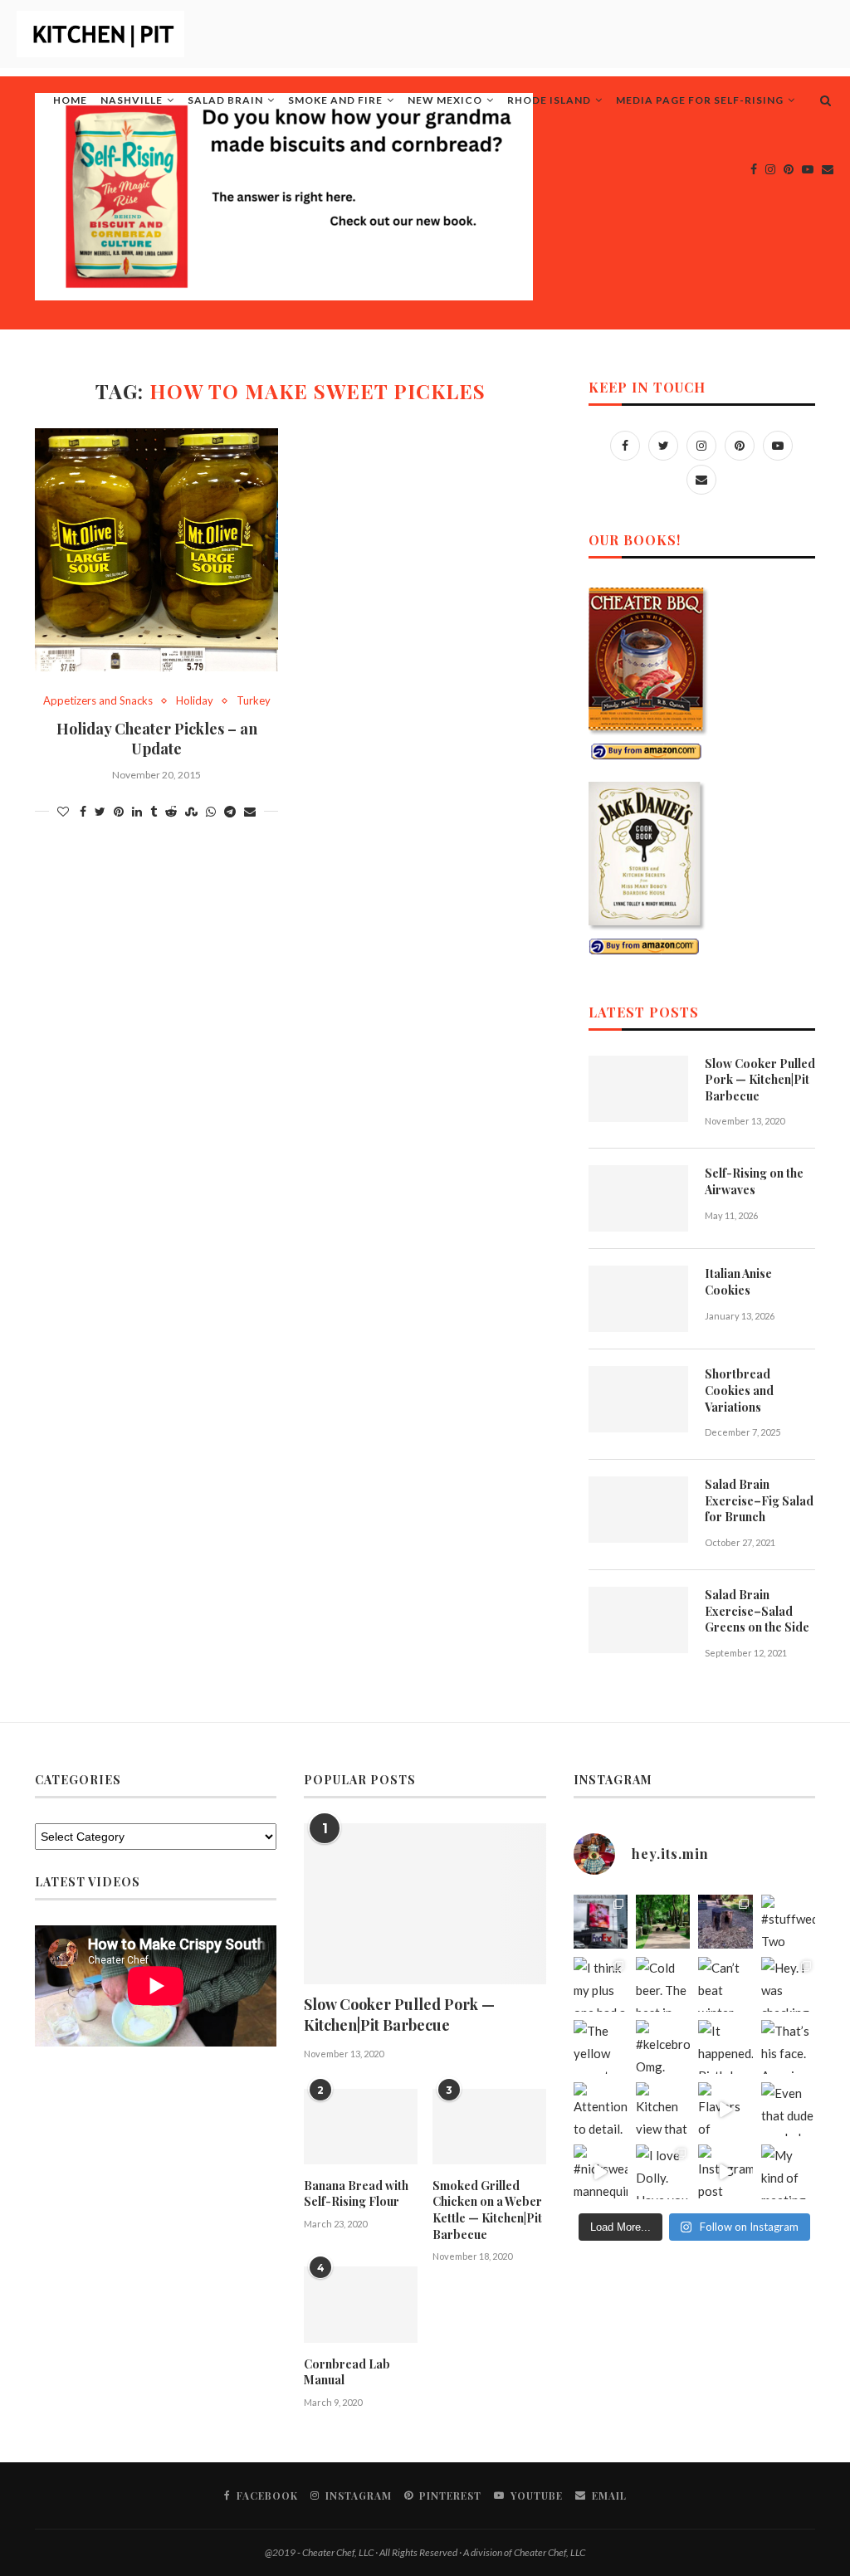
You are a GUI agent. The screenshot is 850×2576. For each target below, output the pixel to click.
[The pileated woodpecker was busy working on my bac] (725, 1922)
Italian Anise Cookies (738, 1282)
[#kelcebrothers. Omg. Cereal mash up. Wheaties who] (663, 2047)
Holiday (195, 701)
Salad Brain (225, 100)
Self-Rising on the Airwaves (754, 1181)
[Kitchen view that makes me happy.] (663, 2109)
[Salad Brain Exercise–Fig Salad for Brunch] (638, 1510)
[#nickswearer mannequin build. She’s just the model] (601, 2171)
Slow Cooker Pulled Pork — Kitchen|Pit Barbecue (760, 1080)
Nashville (132, 100)
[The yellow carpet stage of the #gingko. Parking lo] (601, 2047)
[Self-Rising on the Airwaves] (638, 1198)
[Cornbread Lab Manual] (361, 2304)
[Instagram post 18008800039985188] (725, 2171)
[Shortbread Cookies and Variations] (638, 1399)
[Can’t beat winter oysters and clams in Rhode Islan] (725, 1984)
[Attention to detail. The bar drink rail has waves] (601, 2109)
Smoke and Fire (335, 100)
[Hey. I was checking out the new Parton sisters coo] (788, 1984)
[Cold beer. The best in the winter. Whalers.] (663, 1984)
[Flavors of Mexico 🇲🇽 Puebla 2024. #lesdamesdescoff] (725, 2109)
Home (70, 100)
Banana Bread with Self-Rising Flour (356, 2194)
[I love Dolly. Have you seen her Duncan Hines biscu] (663, 2171)
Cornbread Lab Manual (347, 2372)
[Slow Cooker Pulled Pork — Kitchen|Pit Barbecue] (638, 1089)
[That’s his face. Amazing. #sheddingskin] (788, 2047)
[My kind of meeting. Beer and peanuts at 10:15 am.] (788, 2171)
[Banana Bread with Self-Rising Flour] (361, 2127)
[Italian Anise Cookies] (638, 1299)
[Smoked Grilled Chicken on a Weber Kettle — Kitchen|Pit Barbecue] (489, 2127)
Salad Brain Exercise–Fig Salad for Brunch (759, 1500)
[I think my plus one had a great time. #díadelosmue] (601, 1984)
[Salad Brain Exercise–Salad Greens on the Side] (638, 1620)
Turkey (254, 701)
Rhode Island (549, 100)
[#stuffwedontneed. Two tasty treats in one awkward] (788, 1922)
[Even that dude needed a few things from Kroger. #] (788, 2109)
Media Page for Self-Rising (700, 100)
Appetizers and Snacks (98, 701)
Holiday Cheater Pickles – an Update (157, 739)
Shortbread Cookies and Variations (739, 1390)
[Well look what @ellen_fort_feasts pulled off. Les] (601, 1922)
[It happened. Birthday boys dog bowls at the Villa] (725, 2047)
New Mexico (445, 100)
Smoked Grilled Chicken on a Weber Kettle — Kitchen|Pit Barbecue (487, 2210)
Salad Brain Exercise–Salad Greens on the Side (757, 1611)
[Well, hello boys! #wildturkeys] (663, 1922)
